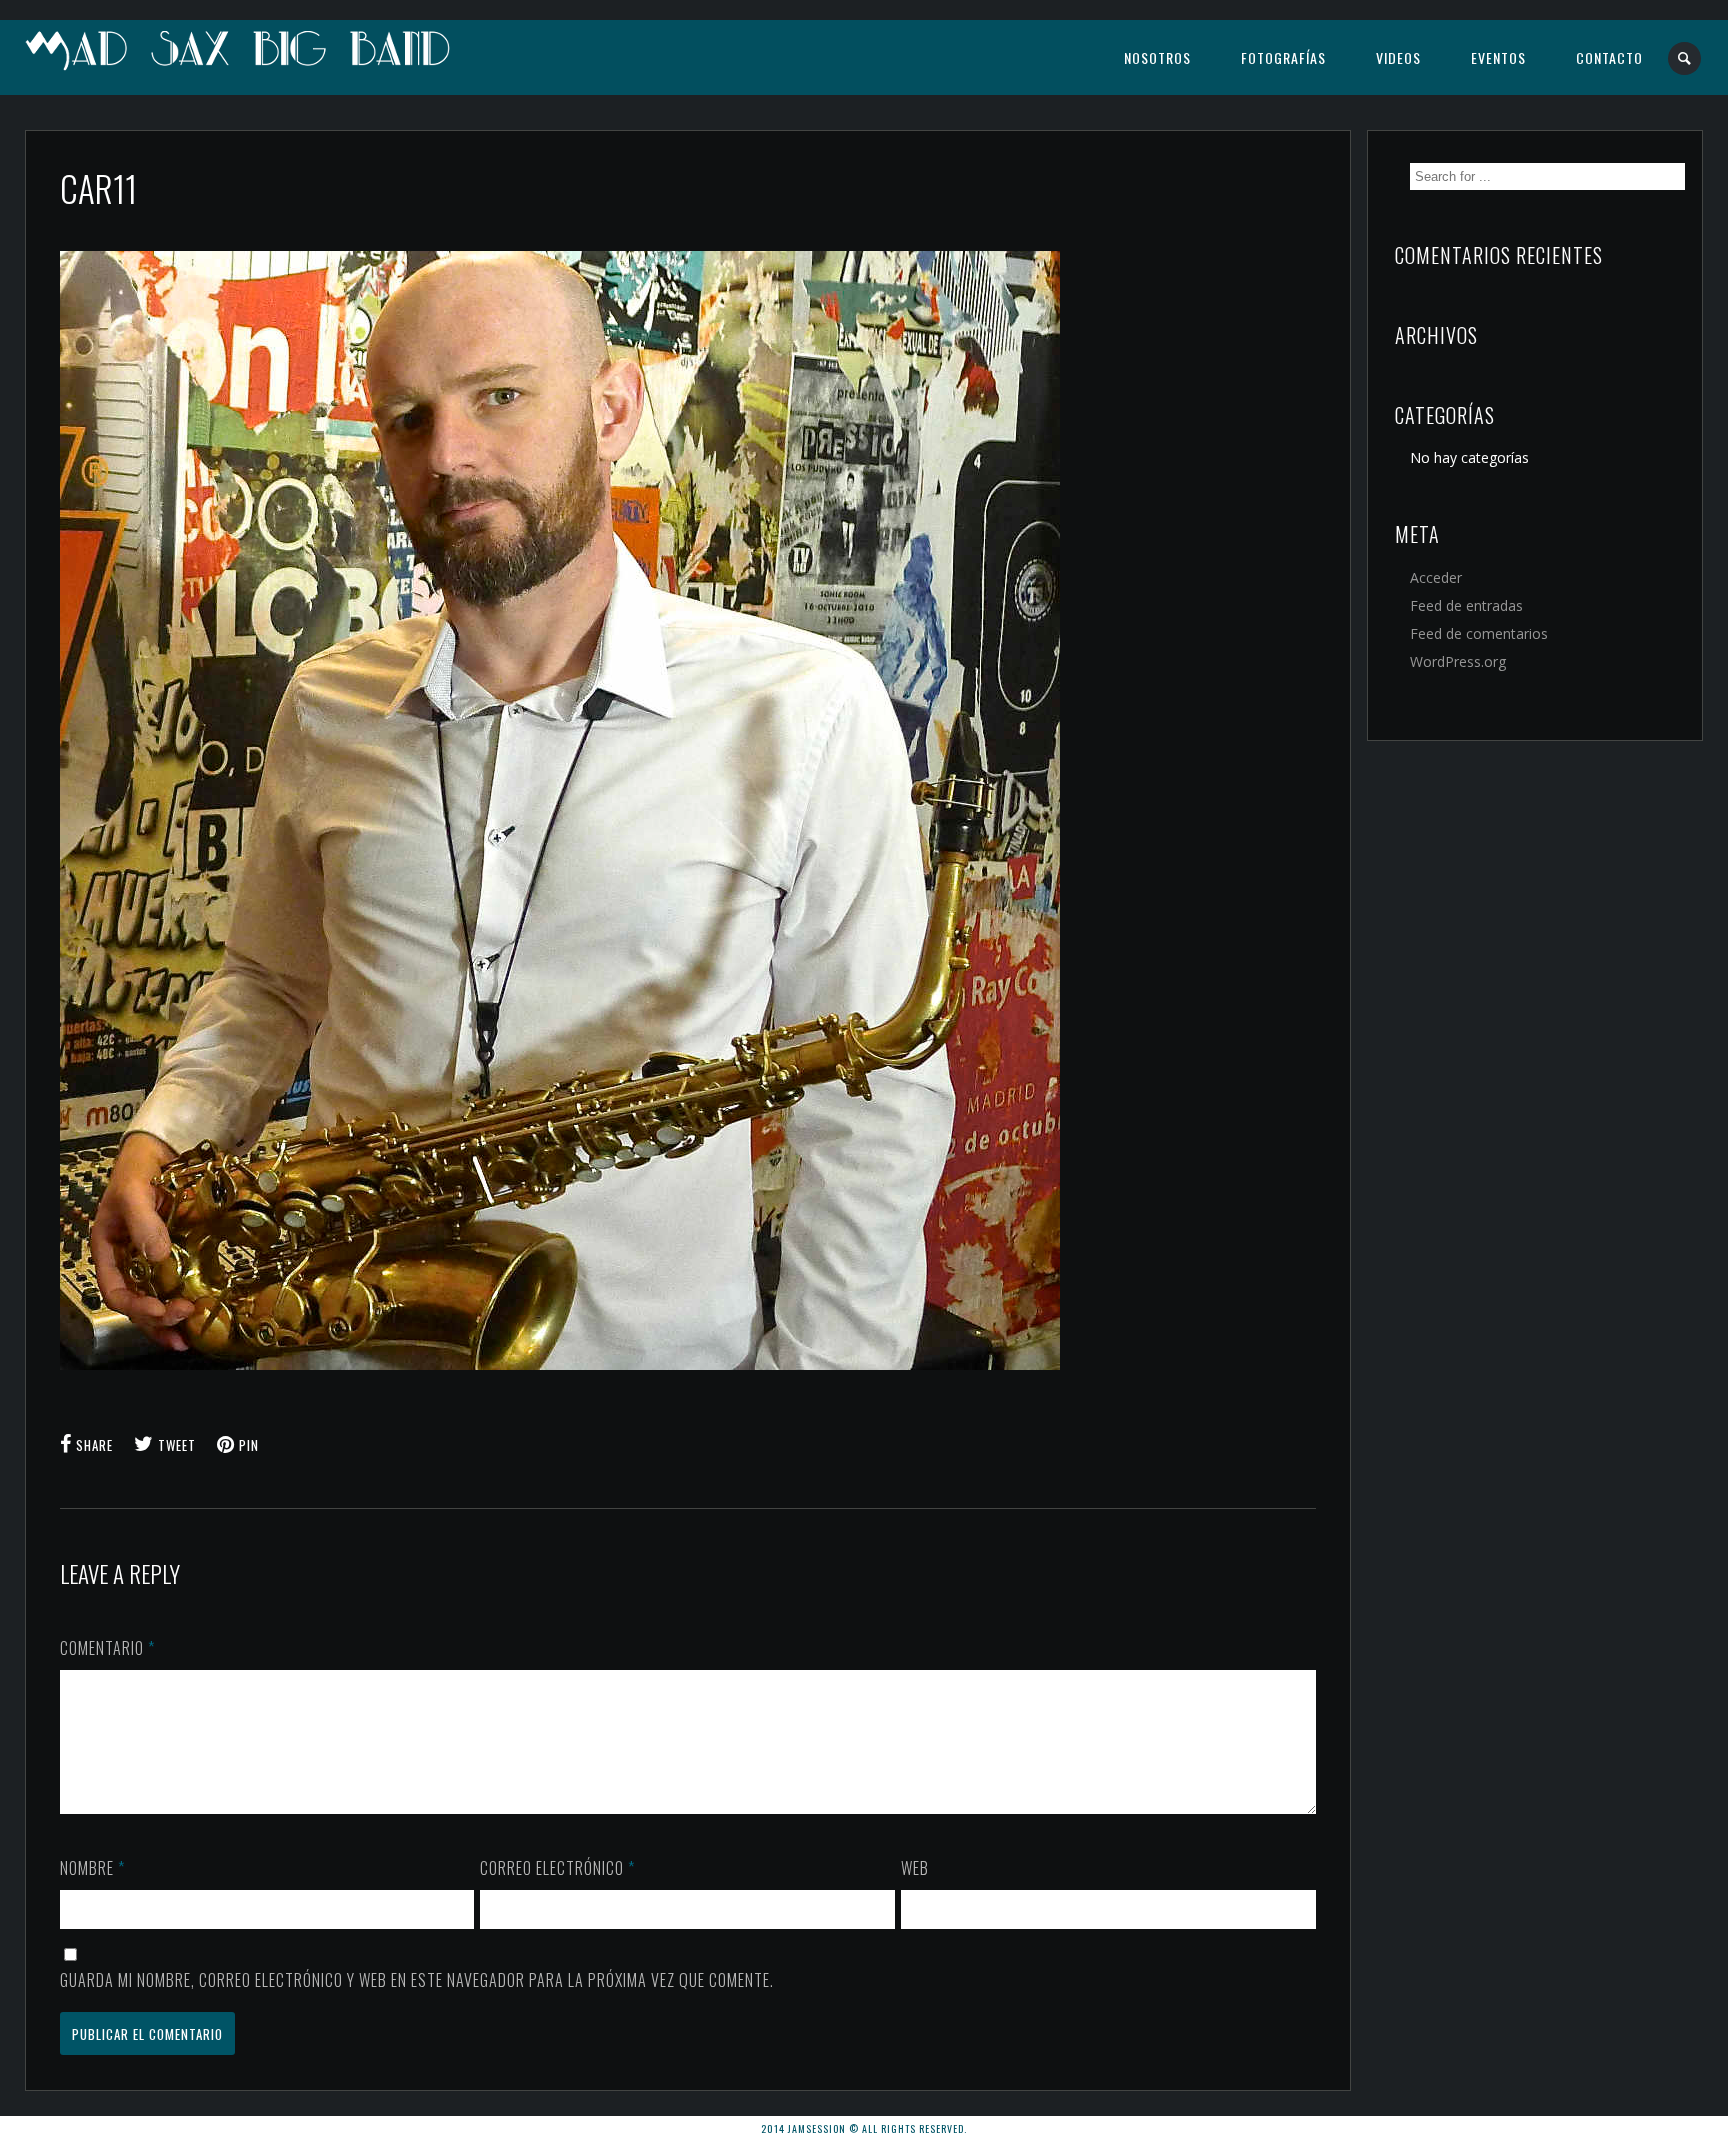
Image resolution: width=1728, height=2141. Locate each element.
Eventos (1498, 57)
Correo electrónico (557, 1868)
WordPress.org (1458, 661)
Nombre (92, 1868)
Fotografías (1283, 57)
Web (915, 1868)
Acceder (1436, 577)
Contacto (1609, 57)
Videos (1398, 57)
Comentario (107, 1648)
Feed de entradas (1466, 605)
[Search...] (1685, 58)
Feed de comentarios (1479, 633)
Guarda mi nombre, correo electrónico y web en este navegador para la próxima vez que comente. (417, 1980)
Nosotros (1157, 57)
